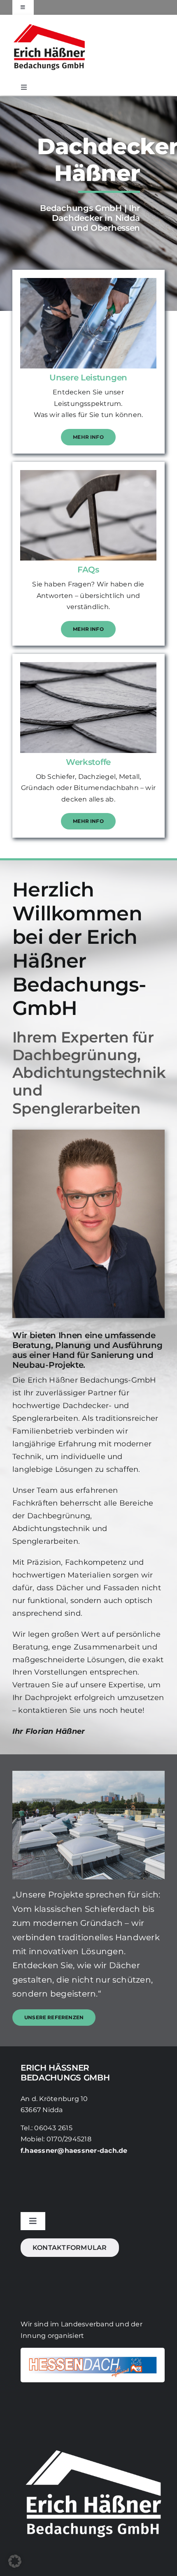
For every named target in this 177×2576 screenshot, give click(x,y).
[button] (15, 2561)
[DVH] (93, 2351)
